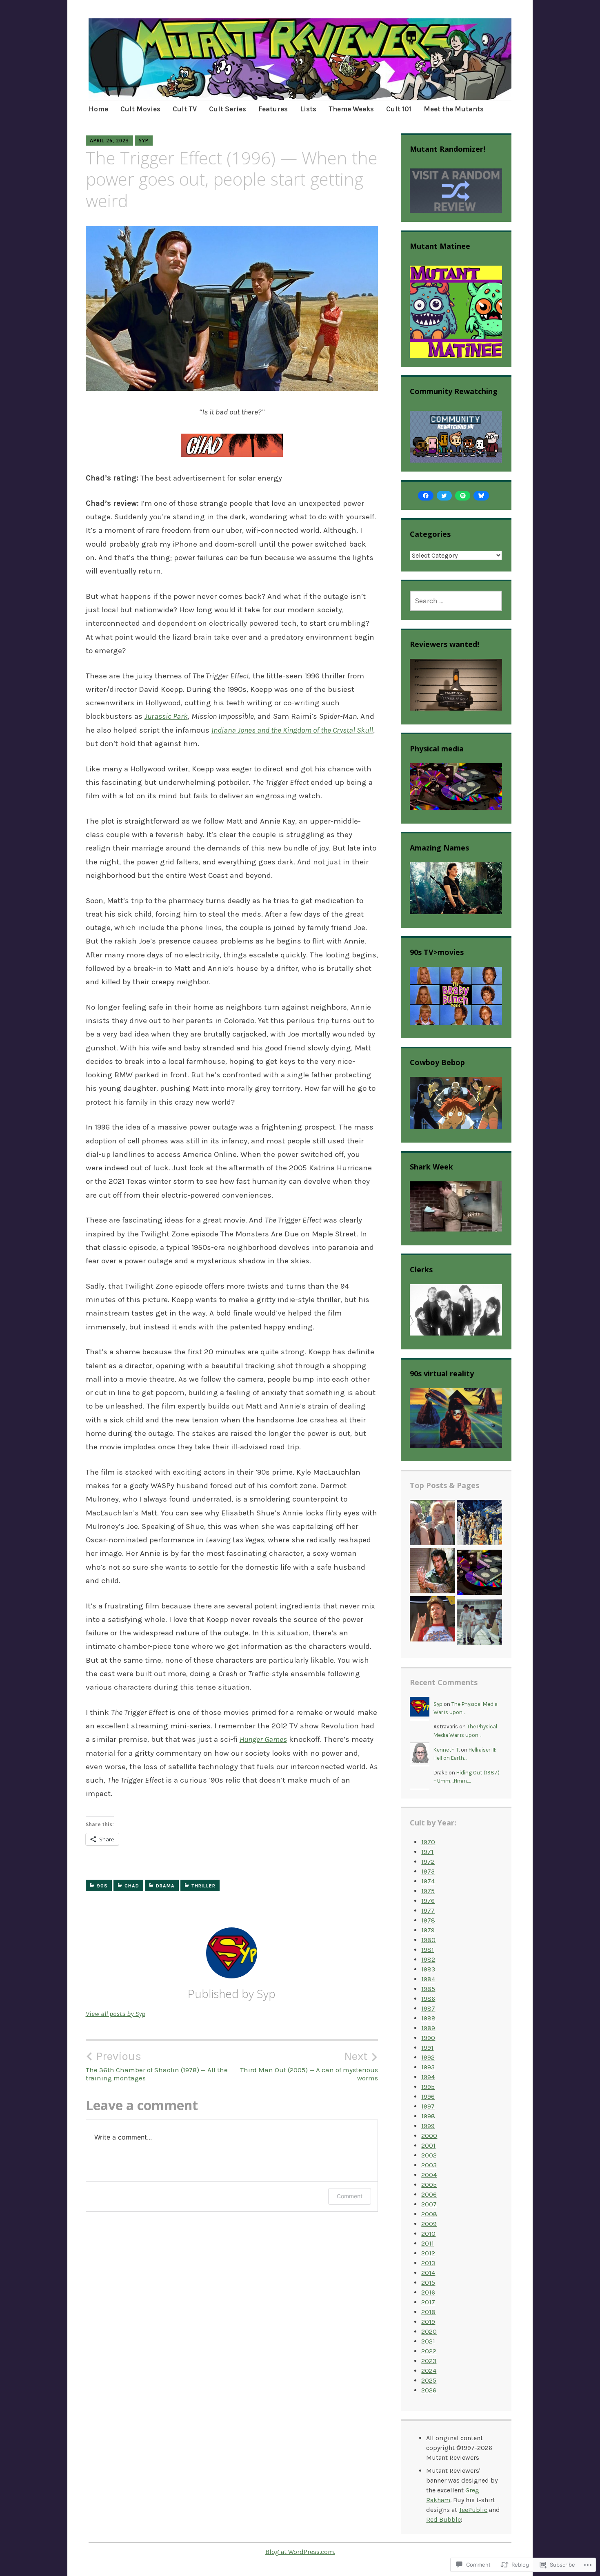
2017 (428, 2302)
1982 (428, 1959)
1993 (428, 2067)
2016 (428, 2292)
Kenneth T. (447, 1750)
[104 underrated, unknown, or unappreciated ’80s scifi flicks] (479, 1524)
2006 (429, 2194)
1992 (428, 2057)
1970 (428, 1842)
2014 (428, 2273)
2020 (429, 2331)
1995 (428, 2087)
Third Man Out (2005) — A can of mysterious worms (309, 2066)
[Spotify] (463, 496)
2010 (428, 2234)
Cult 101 (399, 109)
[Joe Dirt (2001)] (432, 1620)
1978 (428, 1920)
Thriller (203, 1886)
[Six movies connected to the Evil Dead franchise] (432, 1572)
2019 (428, 2322)
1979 (428, 1930)
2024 (429, 2371)
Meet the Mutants (454, 109)
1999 (428, 2126)
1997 (428, 2106)
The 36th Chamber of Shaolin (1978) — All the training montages (157, 2066)
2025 (429, 2380)
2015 (428, 2283)
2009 (429, 2224)
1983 (428, 1969)
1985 (428, 1989)
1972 (428, 1862)
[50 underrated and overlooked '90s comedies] (432, 1524)
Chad (132, 1886)
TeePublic (473, 2510)
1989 (428, 2028)
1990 (428, 2038)
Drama (165, 1886)
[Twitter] (444, 496)
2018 (428, 2312)
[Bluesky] (481, 496)
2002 (429, 2155)
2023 (429, 2361)
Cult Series (228, 109)
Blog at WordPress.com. (300, 2552)
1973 (428, 1871)
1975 (428, 1891)
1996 (428, 2096)
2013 (428, 2263)
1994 (428, 2077)
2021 (428, 2341)
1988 (428, 2018)
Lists (308, 109)
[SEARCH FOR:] (456, 601)
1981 (428, 1950)
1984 (428, 1979)
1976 (428, 1901)
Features (273, 109)
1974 (428, 1881)
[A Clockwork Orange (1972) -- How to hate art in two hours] (479, 1624)
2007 (429, 2204)
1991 (427, 2048)
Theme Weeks (351, 109)
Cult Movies (140, 109)
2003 (429, 2165)
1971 (427, 1852)
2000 (429, 2136)
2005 (429, 2185)
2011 (428, 2243)
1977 (428, 1910)
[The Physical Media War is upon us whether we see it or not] (479, 1574)
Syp (144, 141)
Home (98, 109)
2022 (429, 2351)
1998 (428, 2116)
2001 (428, 2145)
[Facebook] (426, 496)
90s (102, 1886)
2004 (429, 2175)
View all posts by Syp (116, 2013)
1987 (428, 2008)
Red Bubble (443, 2520)
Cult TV (185, 109)
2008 (429, 2214)
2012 (428, 2253)
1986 (428, 1999)
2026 (429, 2390)
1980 (428, 1940)
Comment (350, 2196)
